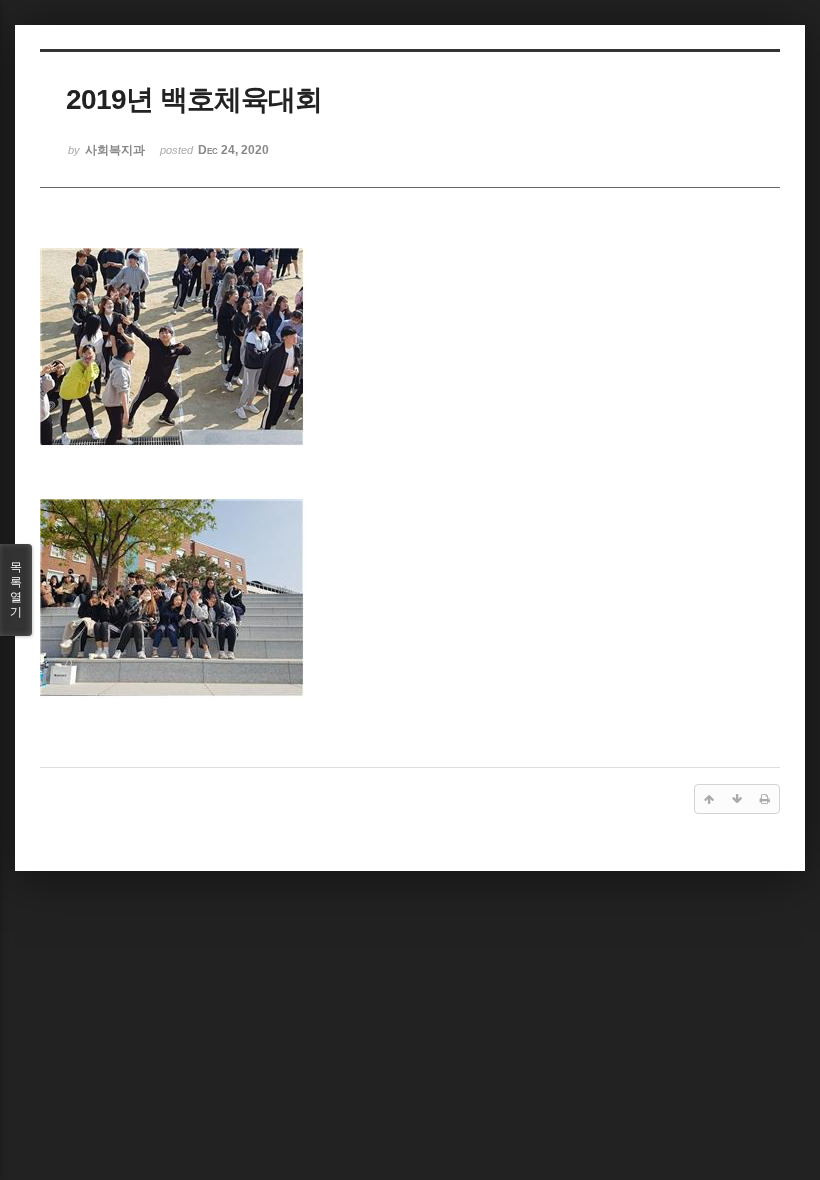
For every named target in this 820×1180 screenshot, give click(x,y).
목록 (16, 589)
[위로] (709, 799)
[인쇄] (765, 799)
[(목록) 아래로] (737, 799)
